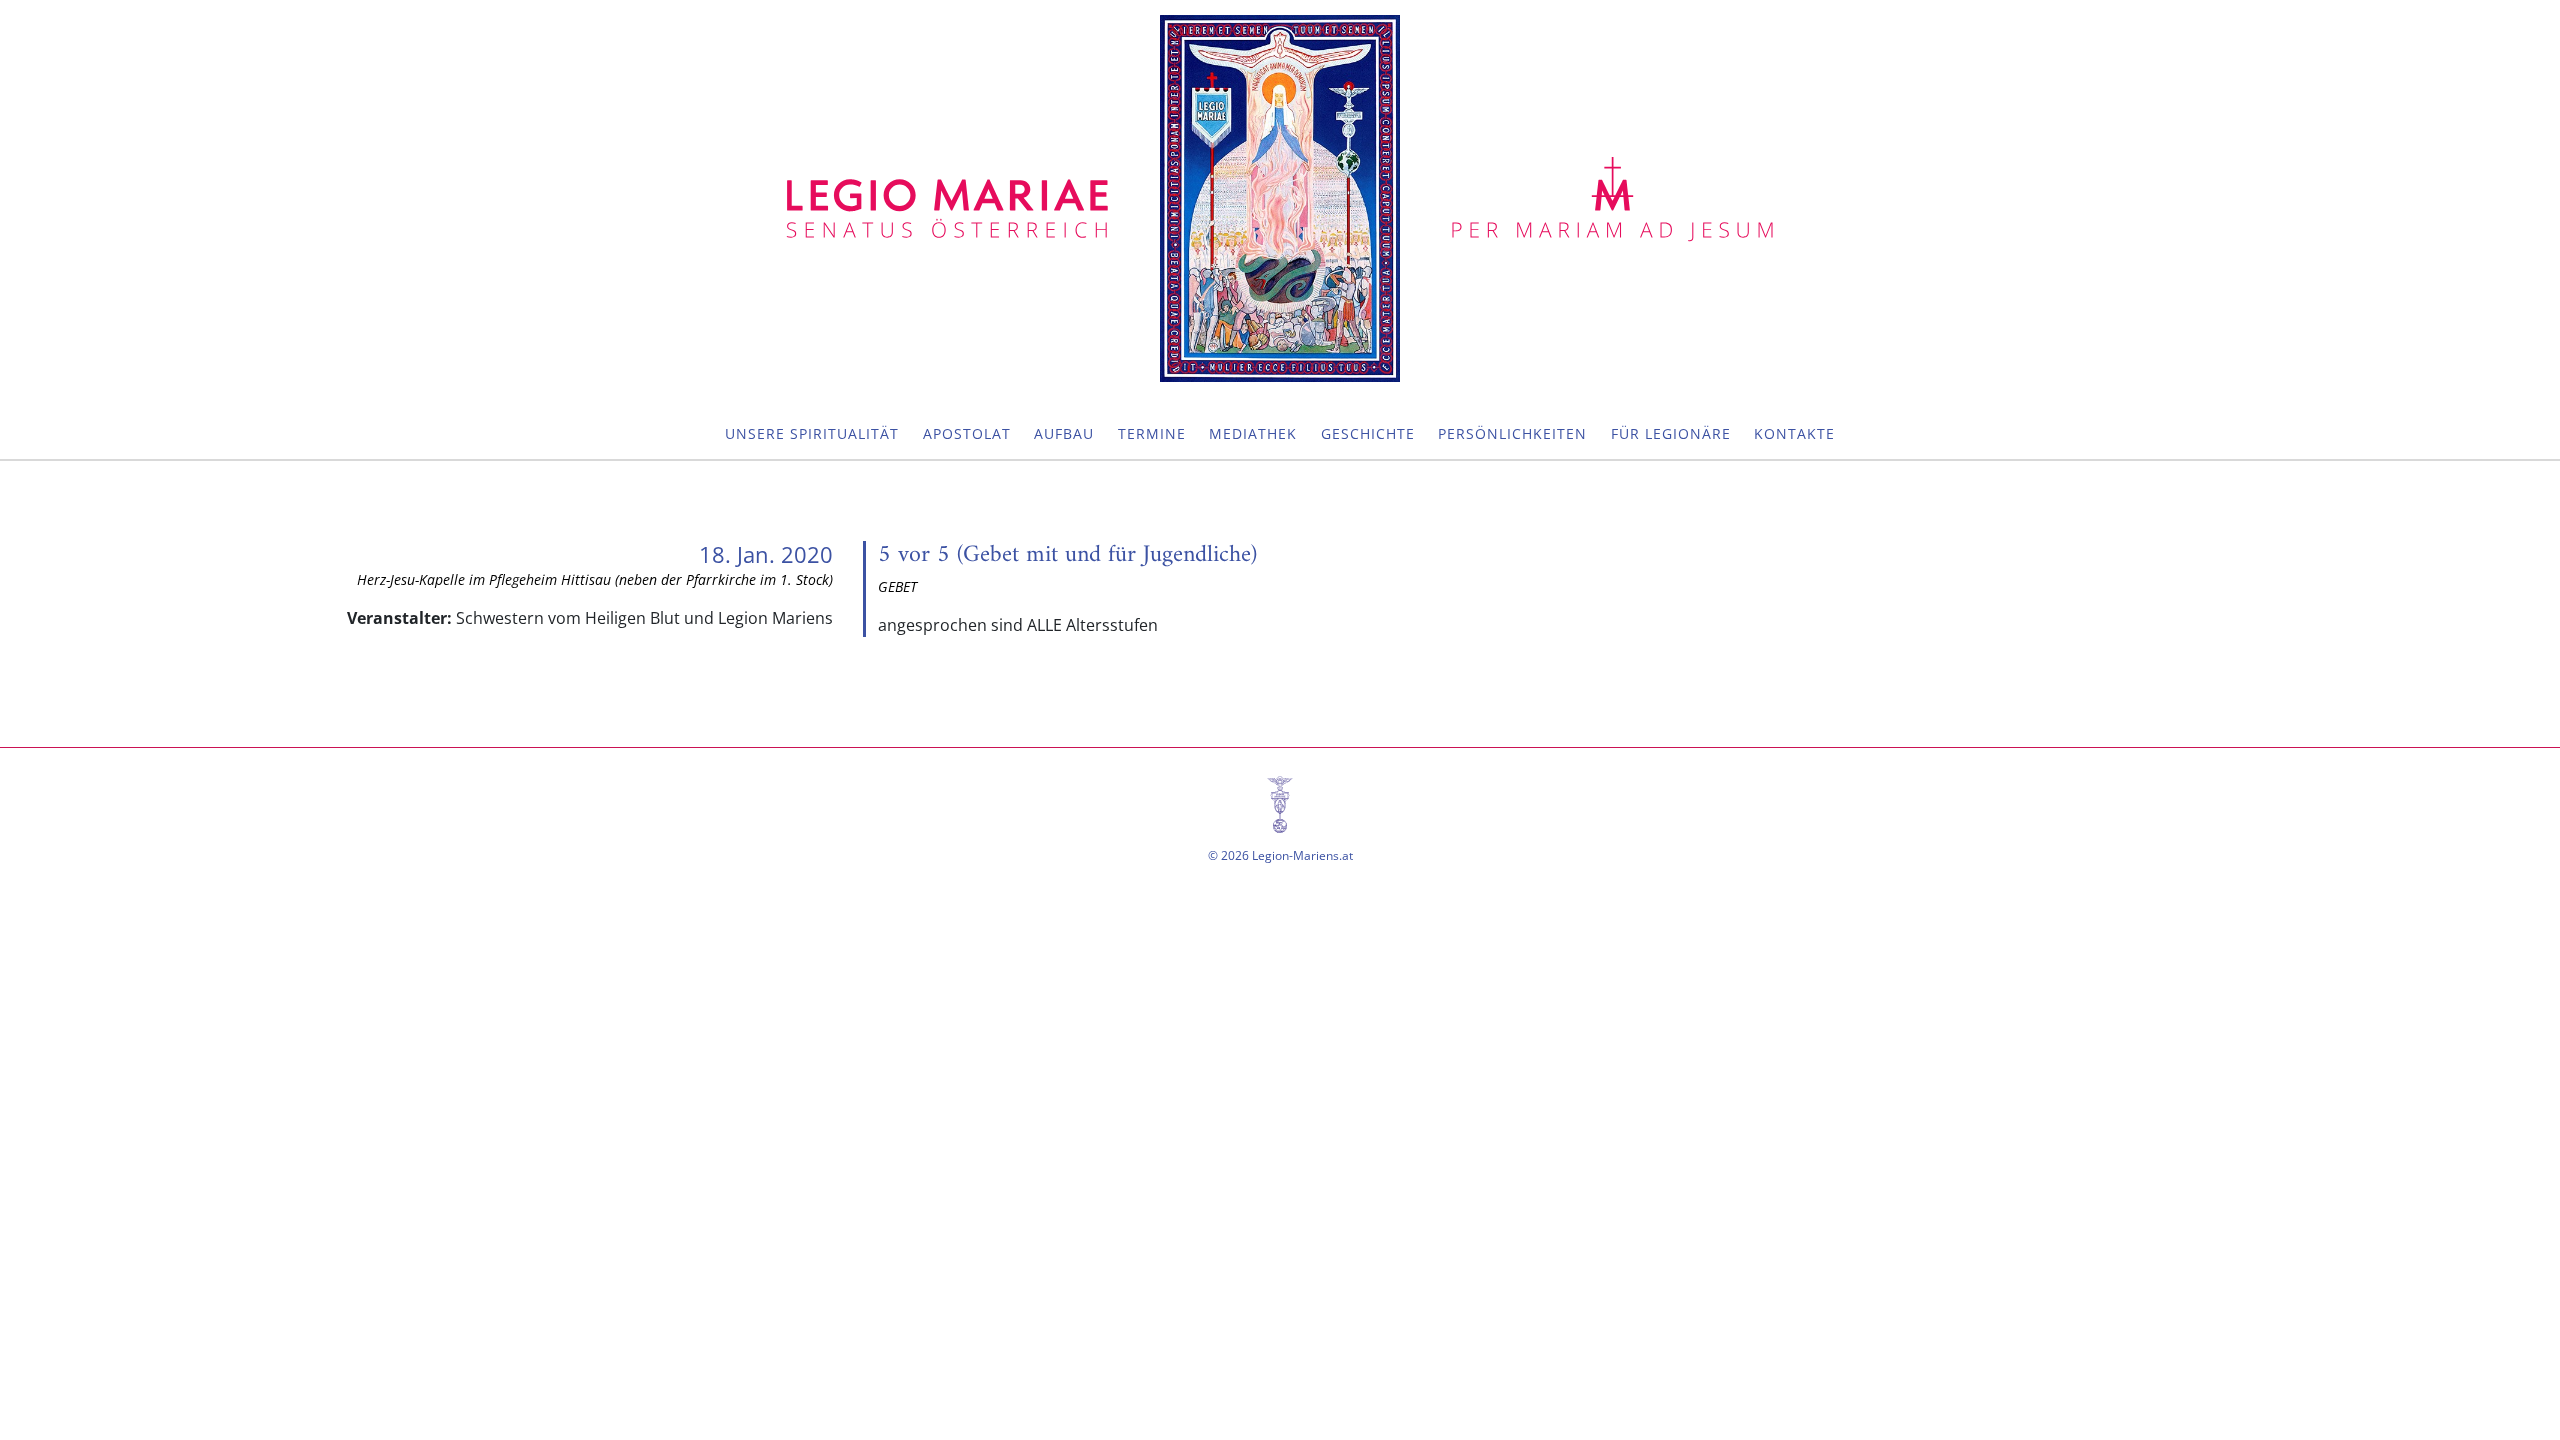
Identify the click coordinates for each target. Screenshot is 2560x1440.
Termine (1152, 433)
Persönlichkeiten (1512, 433)
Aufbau (1064, 433)
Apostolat (967, 433)
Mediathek (1253, 433)
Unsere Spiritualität (812, 433)
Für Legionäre (1671, 433)
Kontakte (1794, 433)
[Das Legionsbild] (1280, 198)
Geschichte (1368, 433)
